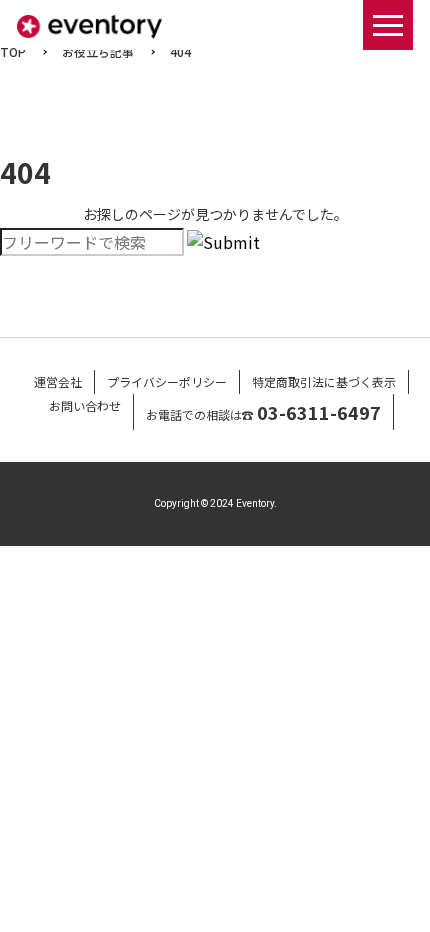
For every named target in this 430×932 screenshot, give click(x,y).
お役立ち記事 (98, 51)
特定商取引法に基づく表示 (324, 381)
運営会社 (58, 381)
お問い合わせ (85, 405)
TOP (13, 51)
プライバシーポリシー (167, 381)
